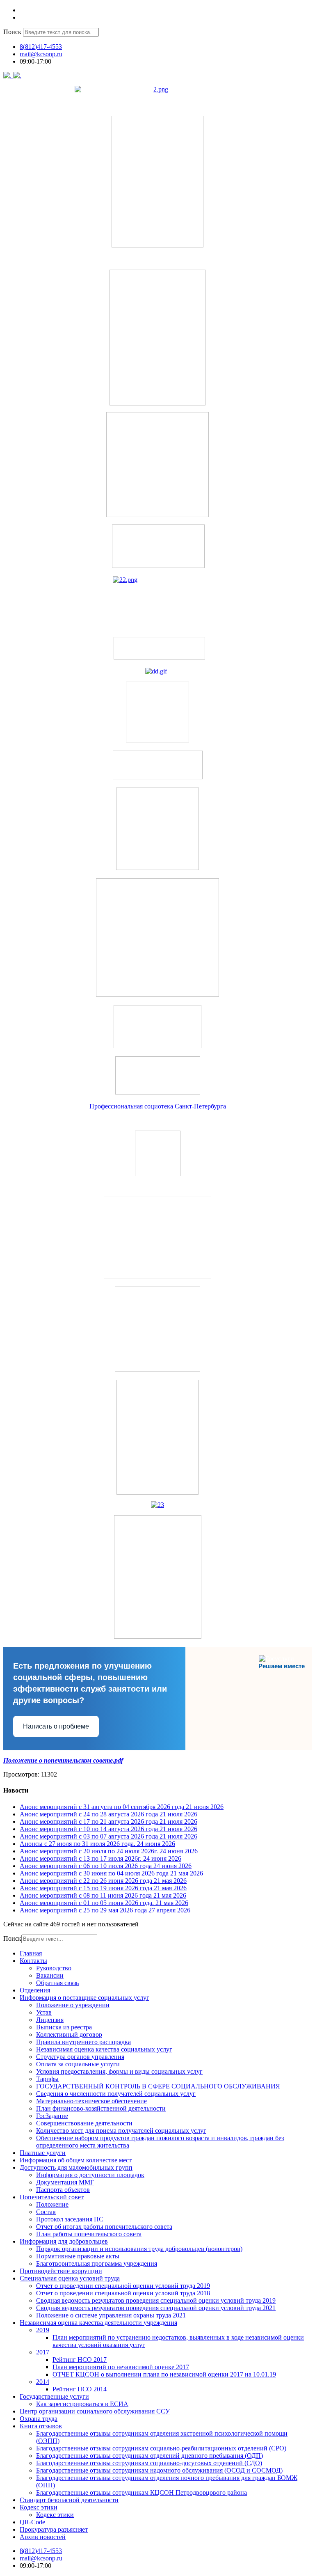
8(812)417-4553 (41, 47)
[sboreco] (158, 1636)
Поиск (12, 32)
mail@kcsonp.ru (41, 54)
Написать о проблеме (56, 1726)
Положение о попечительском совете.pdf (63, 1760)
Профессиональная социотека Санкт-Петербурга (158, 1106)
